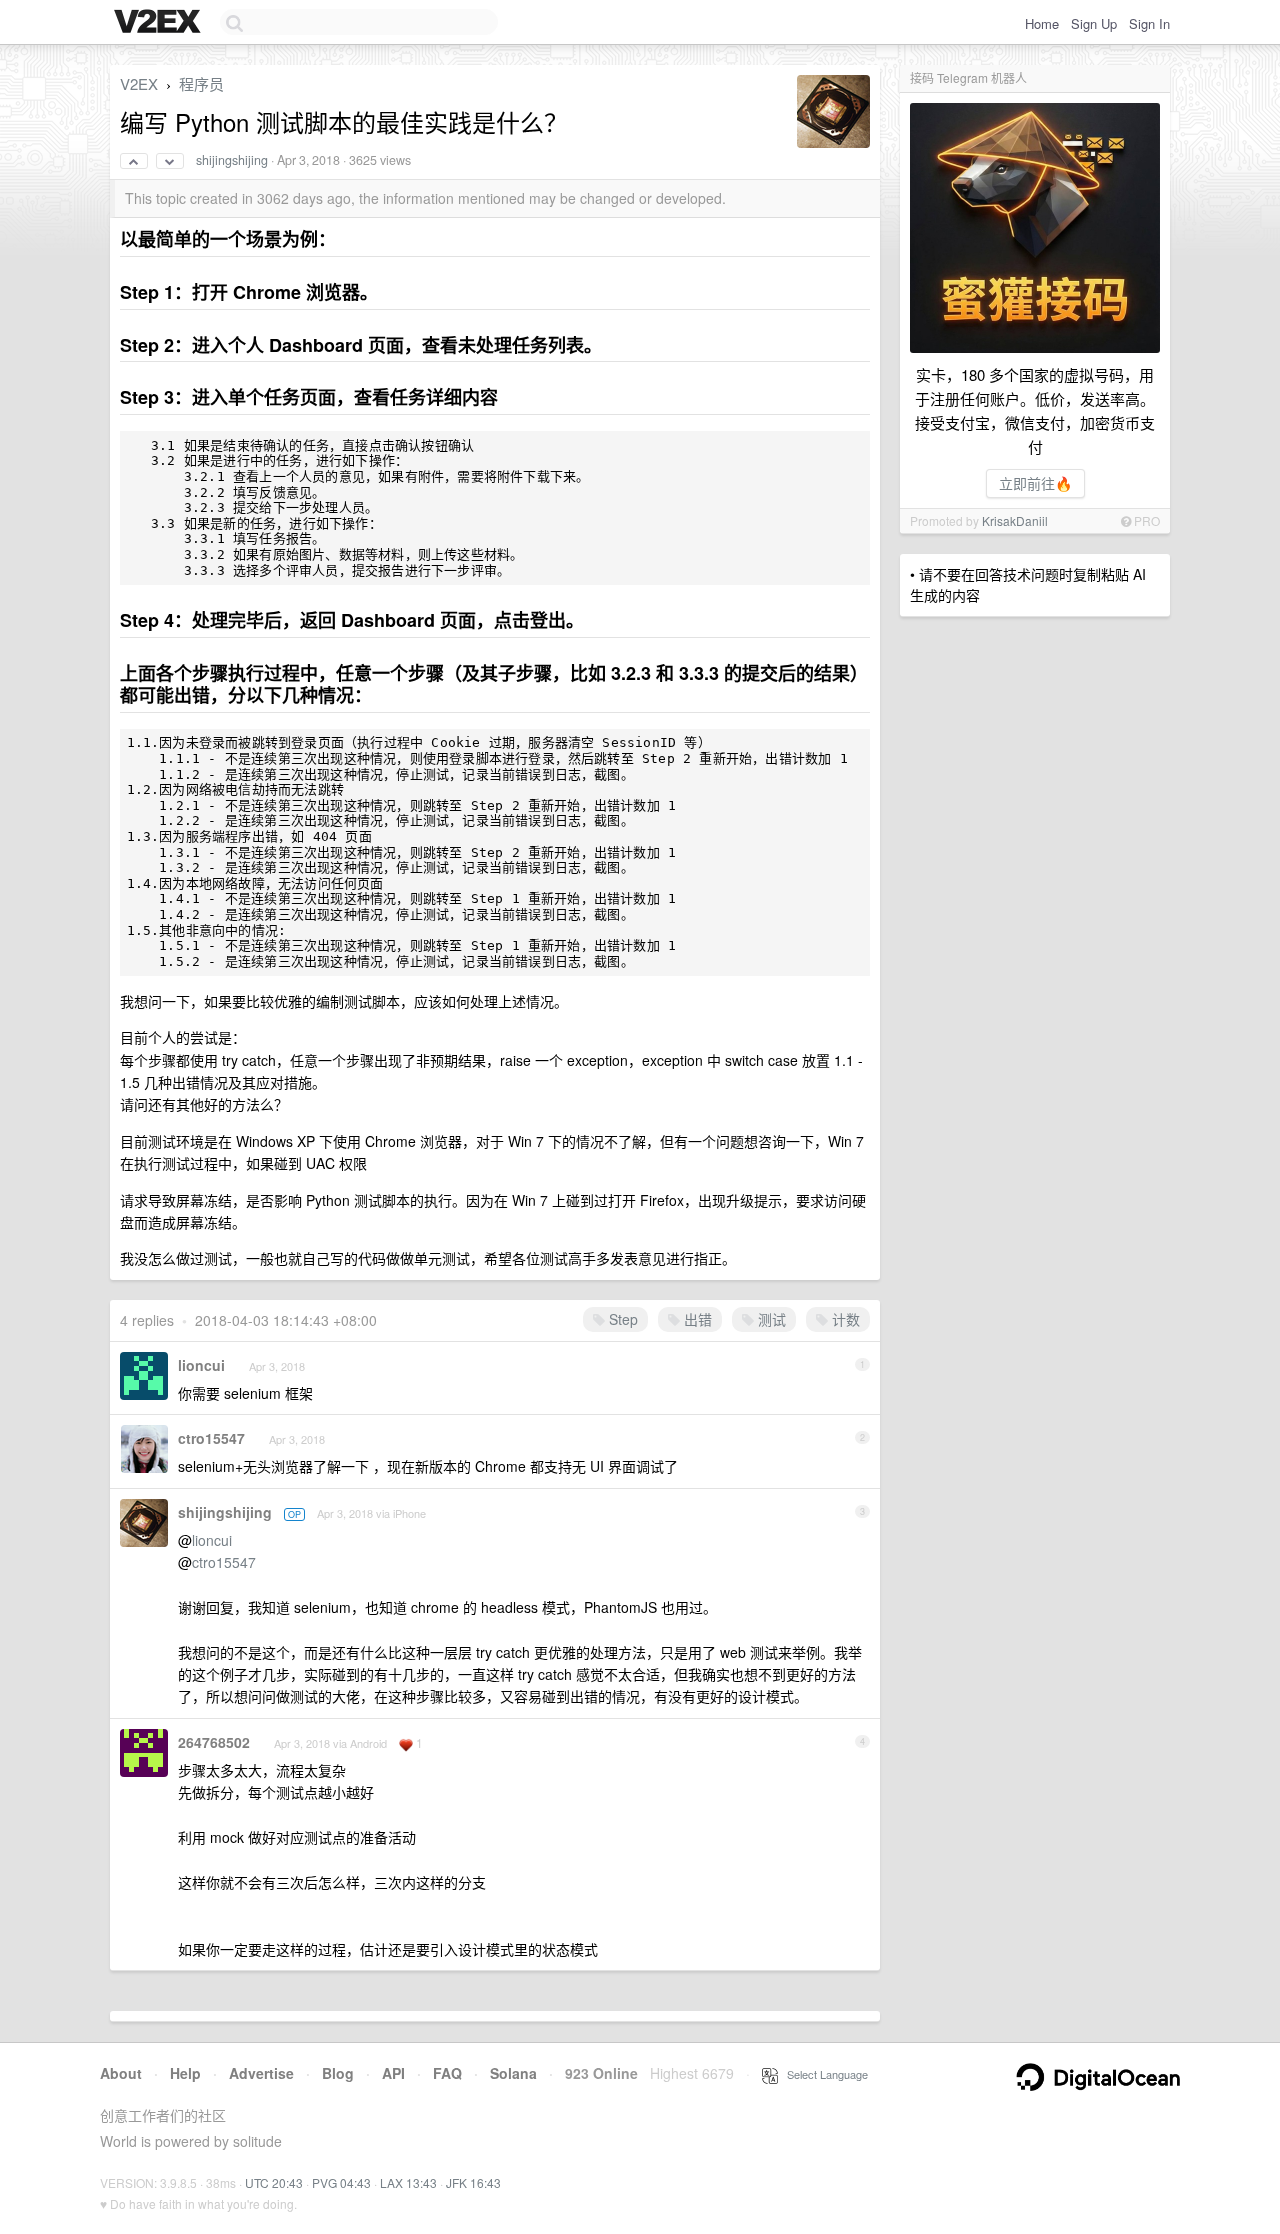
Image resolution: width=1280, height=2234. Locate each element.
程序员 (201, 83)
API (393, 2073)
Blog (338, 2073)
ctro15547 (211, 1438)
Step (621, 1319)
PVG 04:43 (341, 2182)
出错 (696, 1319)
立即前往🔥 (1035, 483)
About (121, 2073)
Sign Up (1094, 23)
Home (1042, 23)
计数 (844, 1319)
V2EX (139, 83)
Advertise (261, 2073)
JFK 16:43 (473, 2182)
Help (185, 2073)
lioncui (201, 1365)
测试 (770, 1319)
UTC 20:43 (274, 2182)
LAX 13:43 (408, 2182)
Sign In (1149, 23)
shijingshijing (232, 160)
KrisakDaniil (1015, 520)
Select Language (823, 2074)
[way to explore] (160, 23)
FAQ (447, 2073)
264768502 (214, 1742)
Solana (513, 2073)
